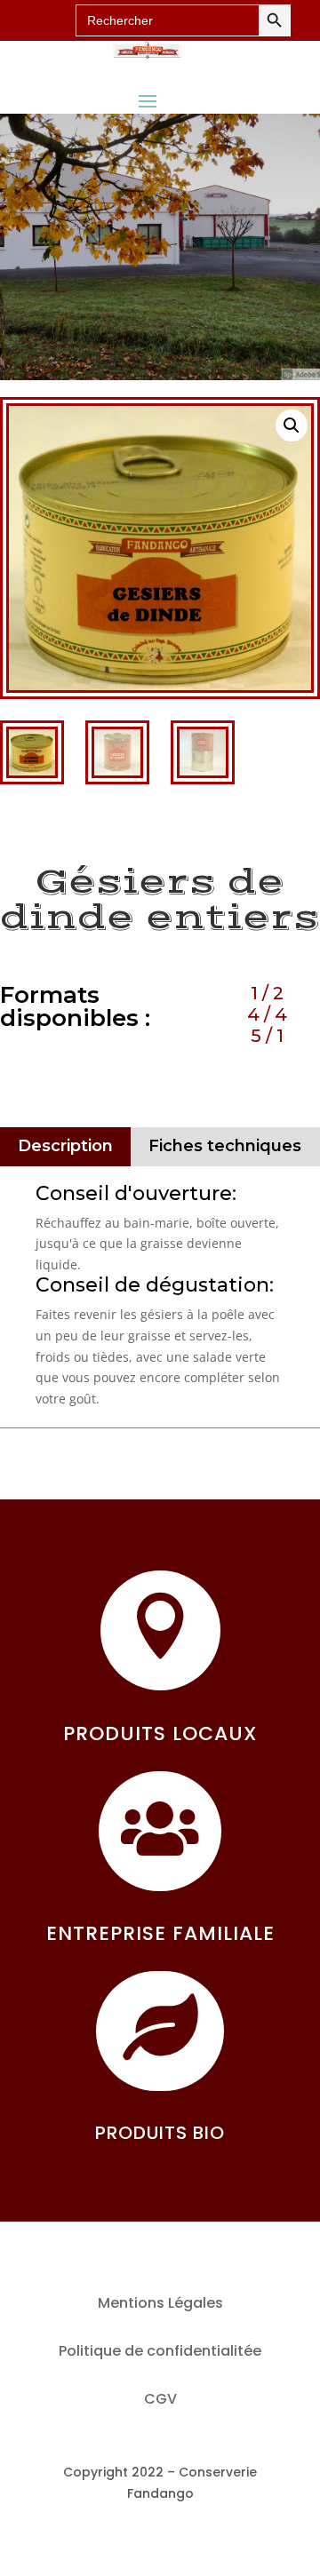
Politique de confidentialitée (160, 2351)
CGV (160, 2399)
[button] (292, 425)
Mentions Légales (160, 2303)
